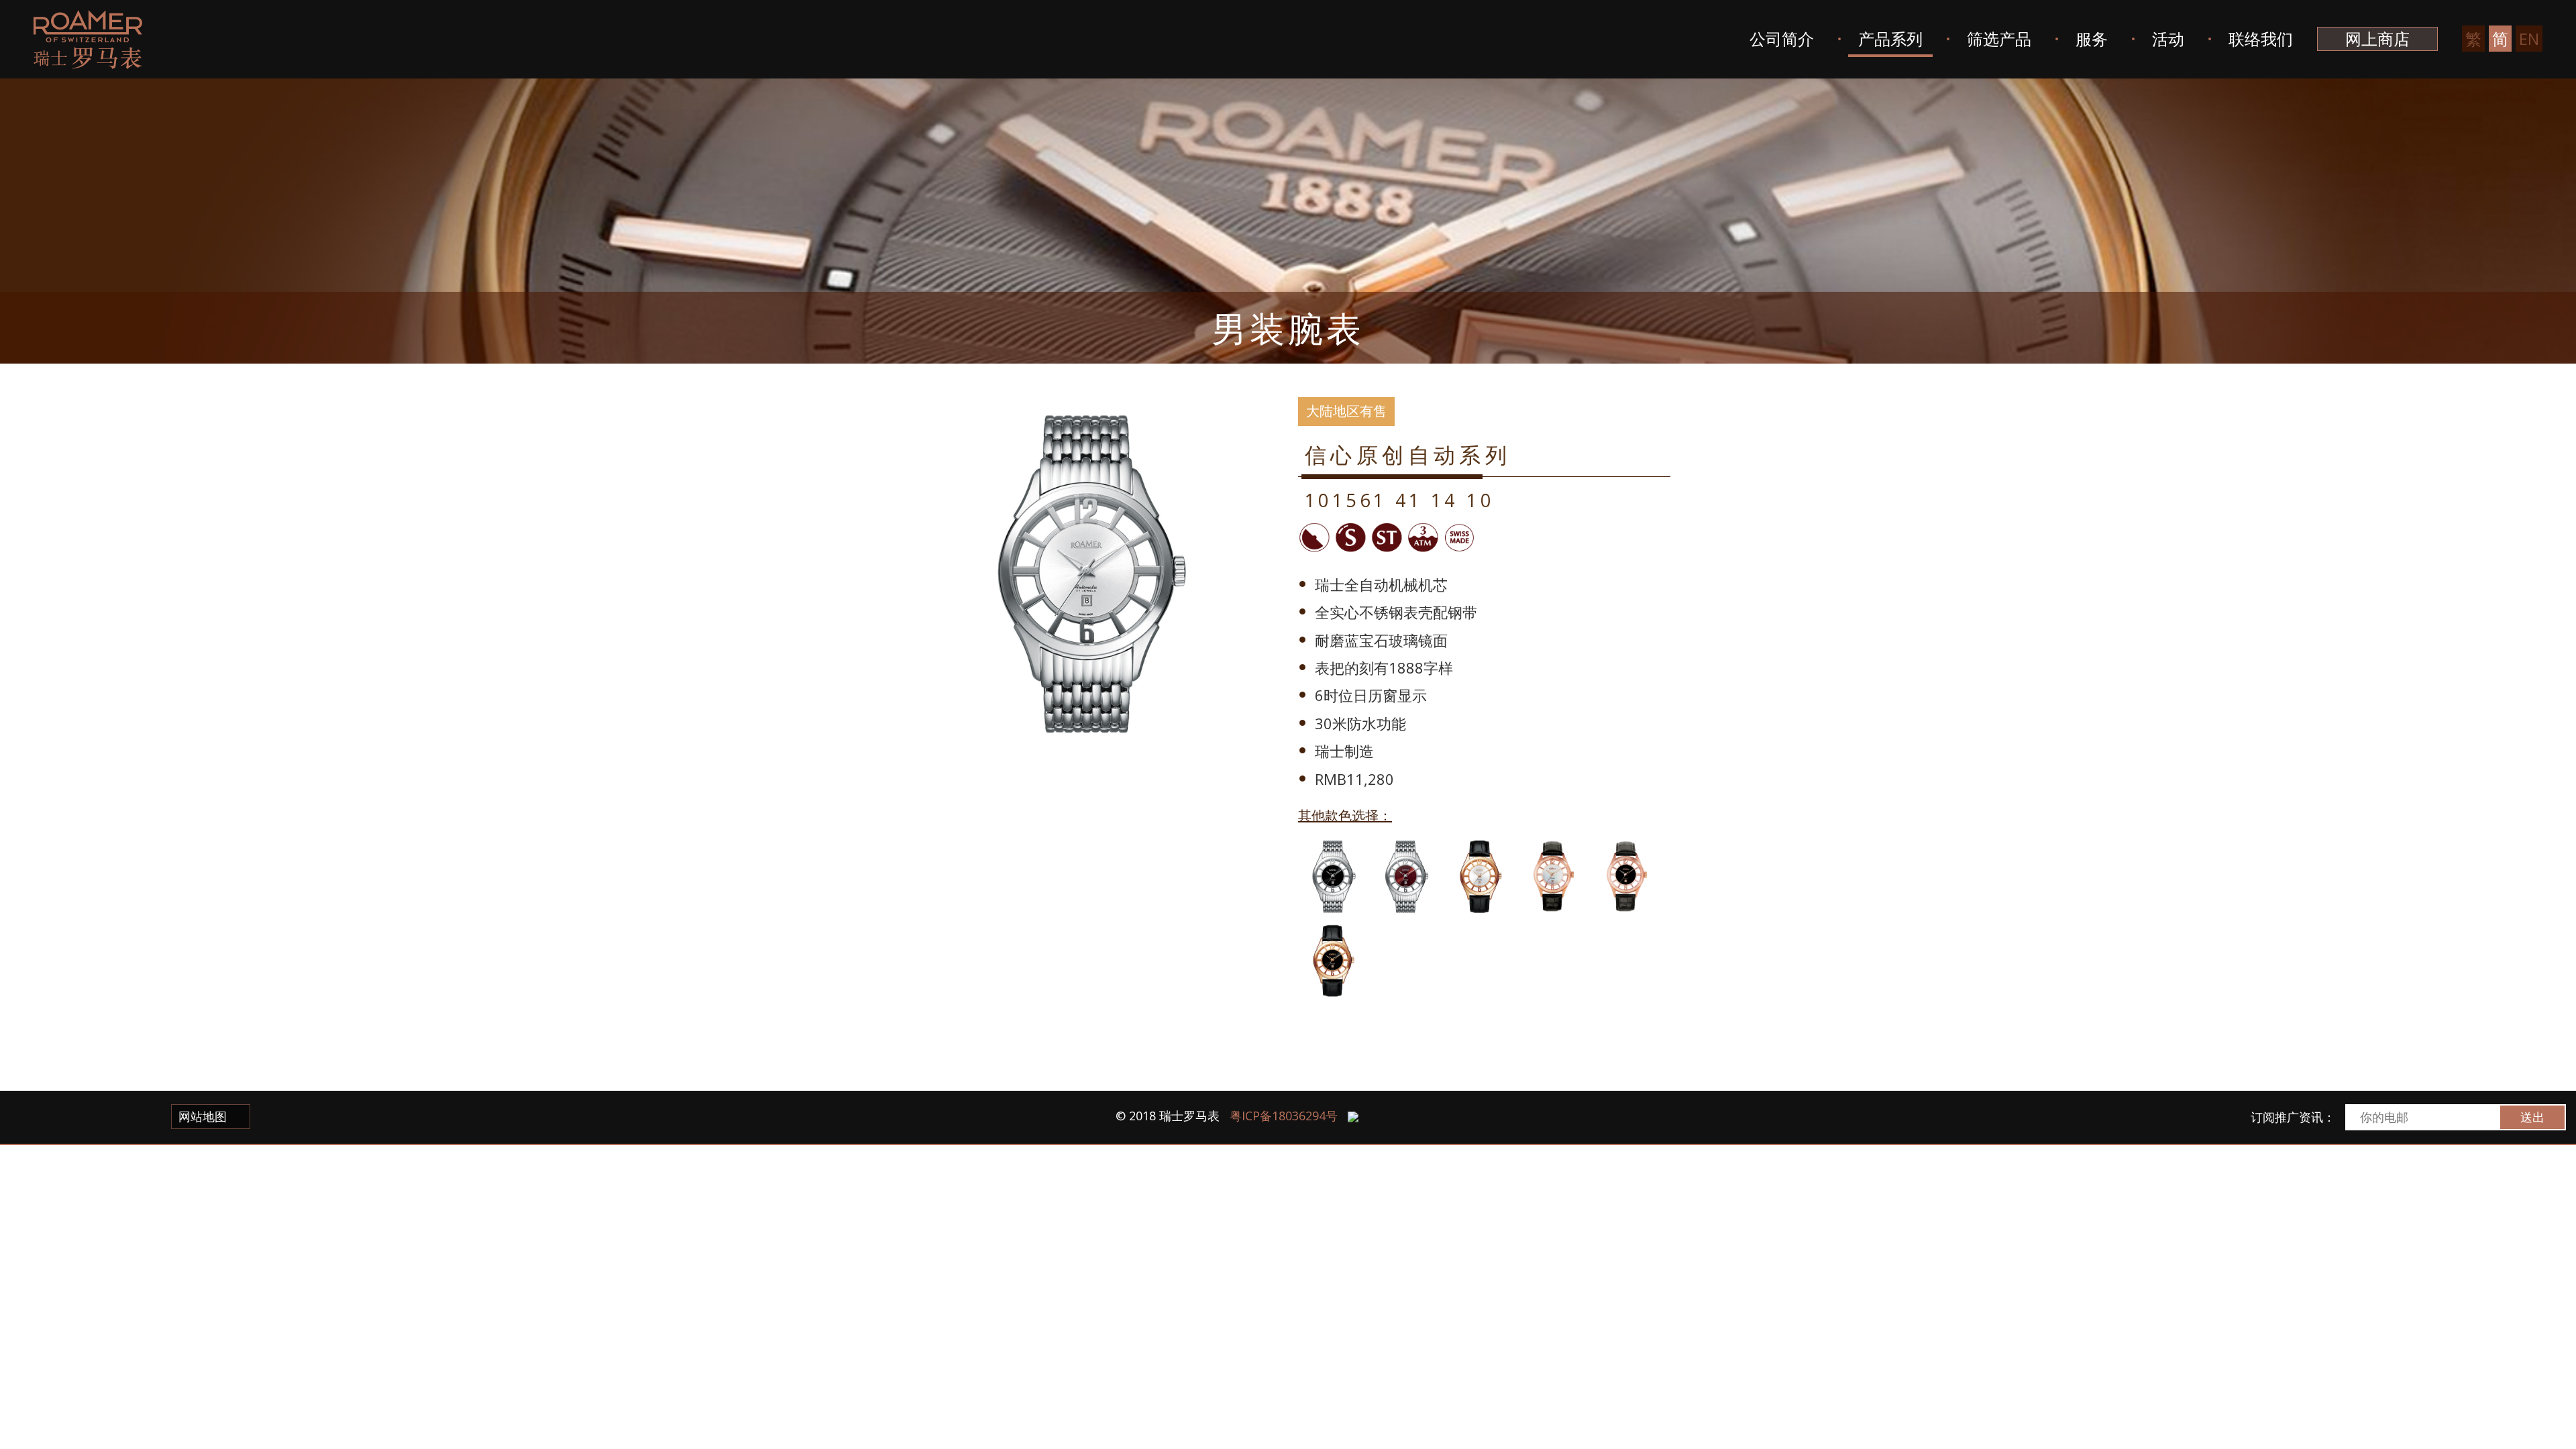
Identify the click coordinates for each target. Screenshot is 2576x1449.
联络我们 (2261, 39)
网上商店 (2377, 39)
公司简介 (1782, 39)
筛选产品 (1999, 39)
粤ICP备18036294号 (1284, 1116)
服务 (2092, 39)
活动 (2168, 39)
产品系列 (1890, 39)
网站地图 (204, 1116)
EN (2529, 39)
